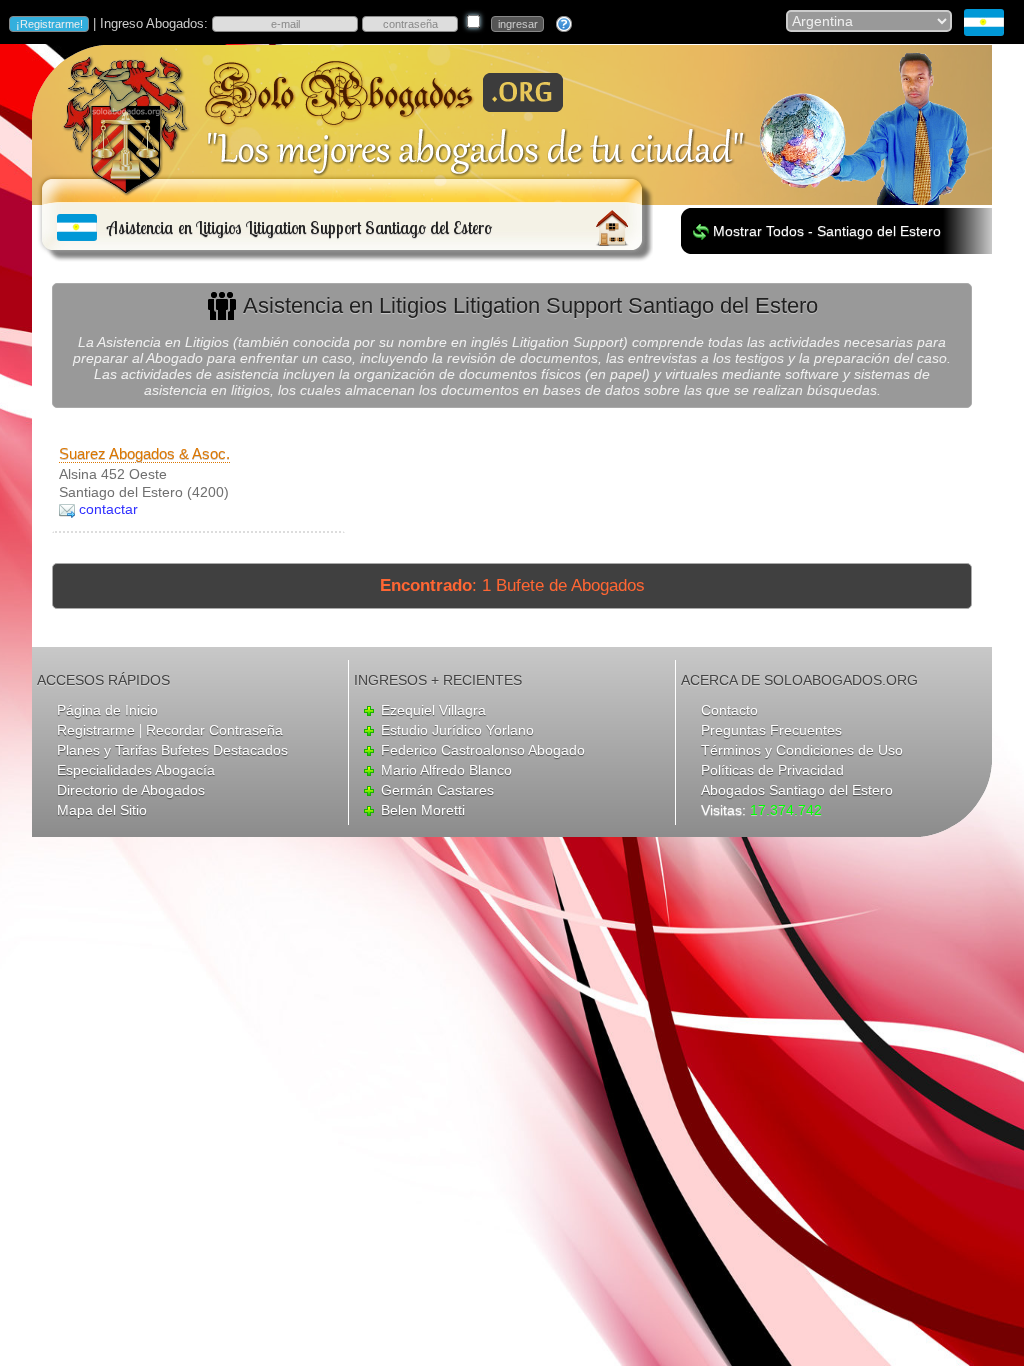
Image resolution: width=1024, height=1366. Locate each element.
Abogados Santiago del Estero (797, 790)
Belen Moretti (423, 810)
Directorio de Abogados (131, 790)
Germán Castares (437, 790)
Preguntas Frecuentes (771, 730)
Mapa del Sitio (102, 810)
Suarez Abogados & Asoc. (144, 453)
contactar (108, 509)
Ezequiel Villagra (433, 710)
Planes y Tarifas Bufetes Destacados (172, 750)
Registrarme (96, 730)
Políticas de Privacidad (772, 770)
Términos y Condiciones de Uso (802, 750)
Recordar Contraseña (214, 730)
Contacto (729, 710)
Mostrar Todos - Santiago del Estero (827, 231)
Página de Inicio (107, 710)
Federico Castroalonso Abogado (483, 750)
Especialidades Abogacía (136, 770)
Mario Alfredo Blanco (446, 770)
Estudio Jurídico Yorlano (457, 730)
